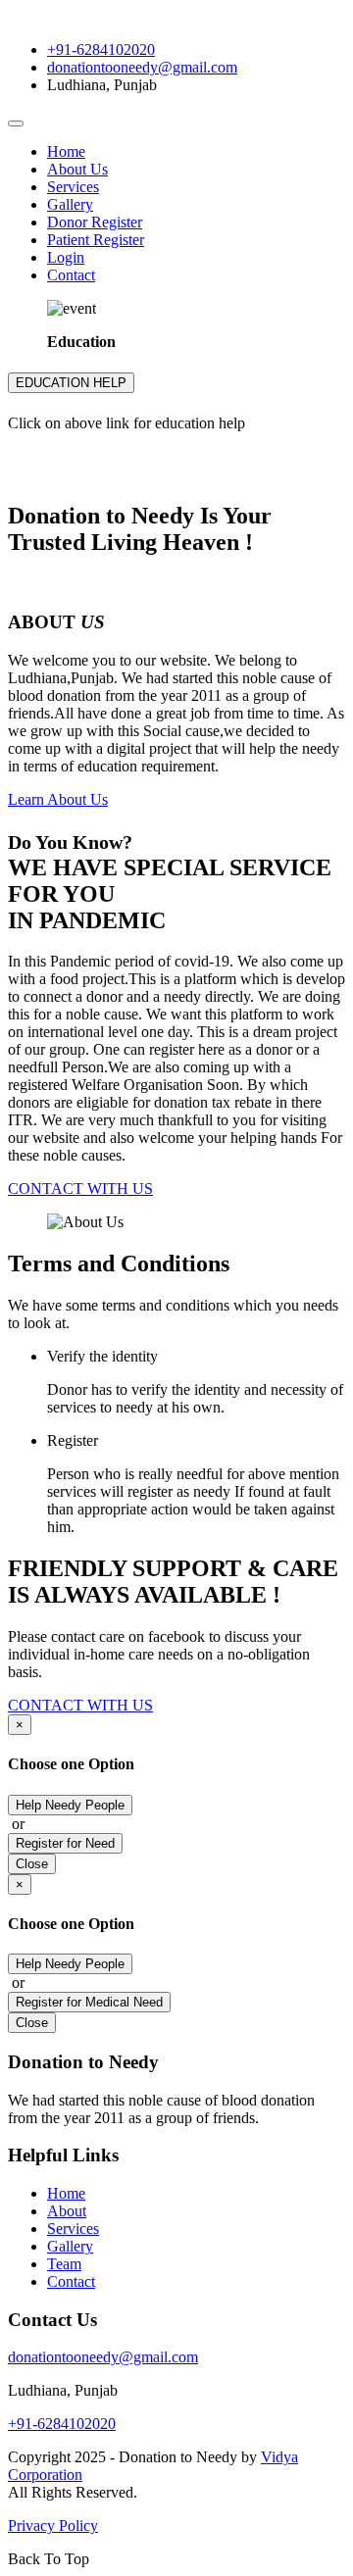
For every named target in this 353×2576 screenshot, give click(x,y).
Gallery (70, 204)
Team (64, 2264)
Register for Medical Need (89, 2002)
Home (66, 151)
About (67, 2211)
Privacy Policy (53, 2526)
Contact (71, 275)
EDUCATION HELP (71, 383)
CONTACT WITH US (80, 1189)
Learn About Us (58, 799)
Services (73, 187)
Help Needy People (70, 1805)
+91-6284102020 (101, 50)
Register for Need (65, 1843)
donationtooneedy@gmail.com (142, 67)
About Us (77, 169)
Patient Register (96, 240)
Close (32, 1864)
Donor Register (95, 222)
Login (66, 257)
